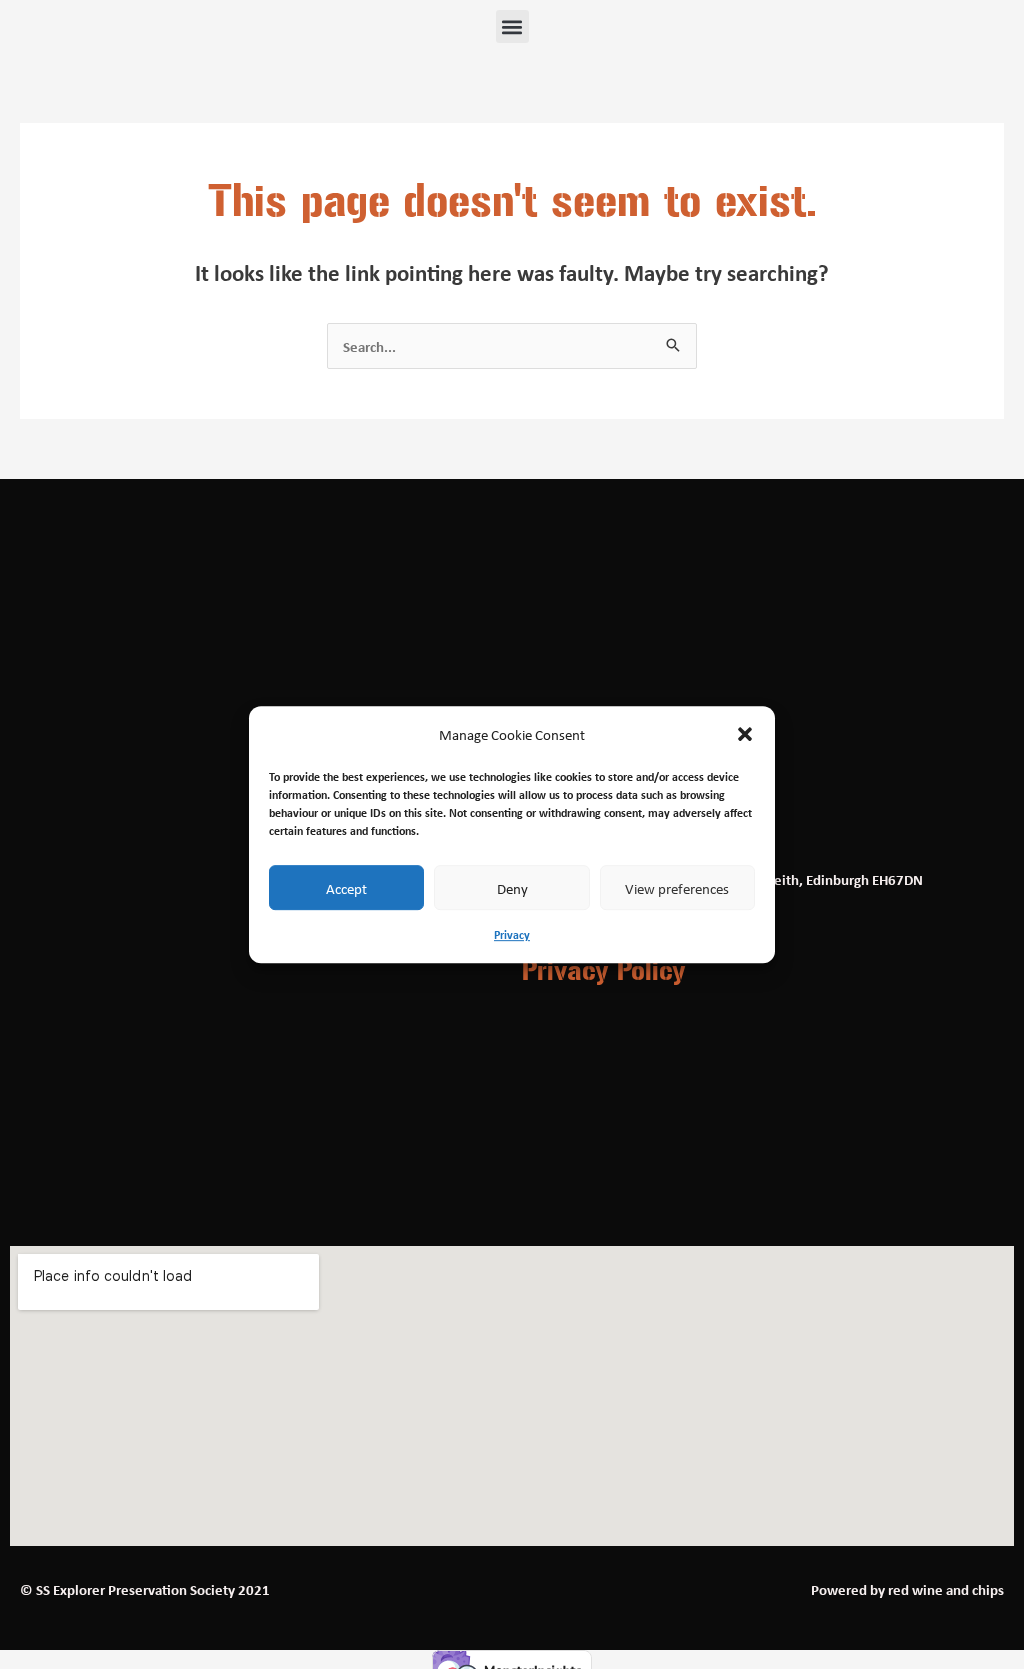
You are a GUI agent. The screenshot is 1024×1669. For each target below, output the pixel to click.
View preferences (677, 888)
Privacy (512, 935)
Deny (512, 888)
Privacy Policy (604, 971)
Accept (346, 888)
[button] (745, 735)
